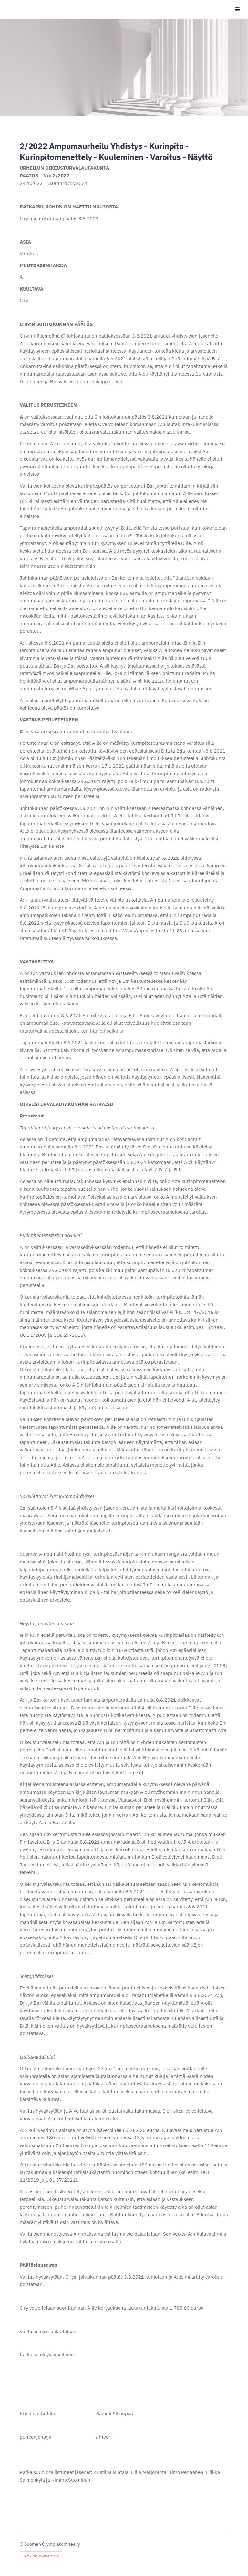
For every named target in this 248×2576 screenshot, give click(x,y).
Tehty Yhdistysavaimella (41, 2556)
